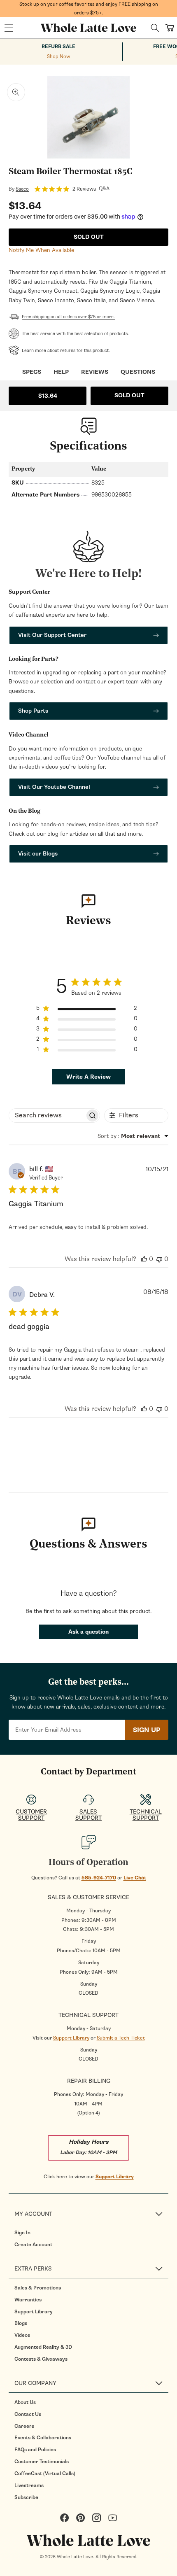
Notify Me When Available (41, 250)
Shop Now (58, 56)
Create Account (33, 2245)
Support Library (71, 2038)
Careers (24, 2426)
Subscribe (26, 2497)
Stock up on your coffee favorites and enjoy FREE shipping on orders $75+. (89, 8)
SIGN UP (147, 1730)
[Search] (155, 28)
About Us (25, 2402)
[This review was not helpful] (159, 1259)
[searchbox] (47, 1115)
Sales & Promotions (38, 2288)
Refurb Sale (58, 47)
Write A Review (88, 1077)
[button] (9, 28)
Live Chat (135, 1878)
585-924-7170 (99, 1878)
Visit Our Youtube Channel (54, 787)
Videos (22, 2335)
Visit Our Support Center (52, 635)
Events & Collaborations (43, 2438)
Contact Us (28, 2414)
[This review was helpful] (144, 1259)
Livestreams (29, 2485)
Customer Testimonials (42, 2462)
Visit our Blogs (38, 854)
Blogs (21, 2323)
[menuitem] (91, 2233)
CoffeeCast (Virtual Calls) (45, 2473)
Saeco (22, 189)
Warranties (28, 2300)
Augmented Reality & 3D (43, 2347)
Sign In (22, 2233)
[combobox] (133, 1136)
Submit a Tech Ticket (121, 2038)
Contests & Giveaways (41, 2359)
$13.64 (48, 396)
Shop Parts (33, 711)
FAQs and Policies (35, 2450)
